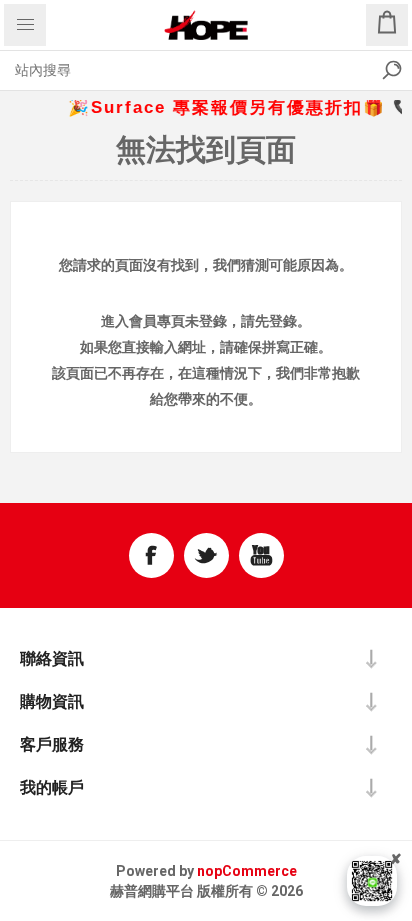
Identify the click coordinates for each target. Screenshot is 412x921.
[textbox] (186, 70)
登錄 (213, 321)
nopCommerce (247, 871)
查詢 (392, 70)
